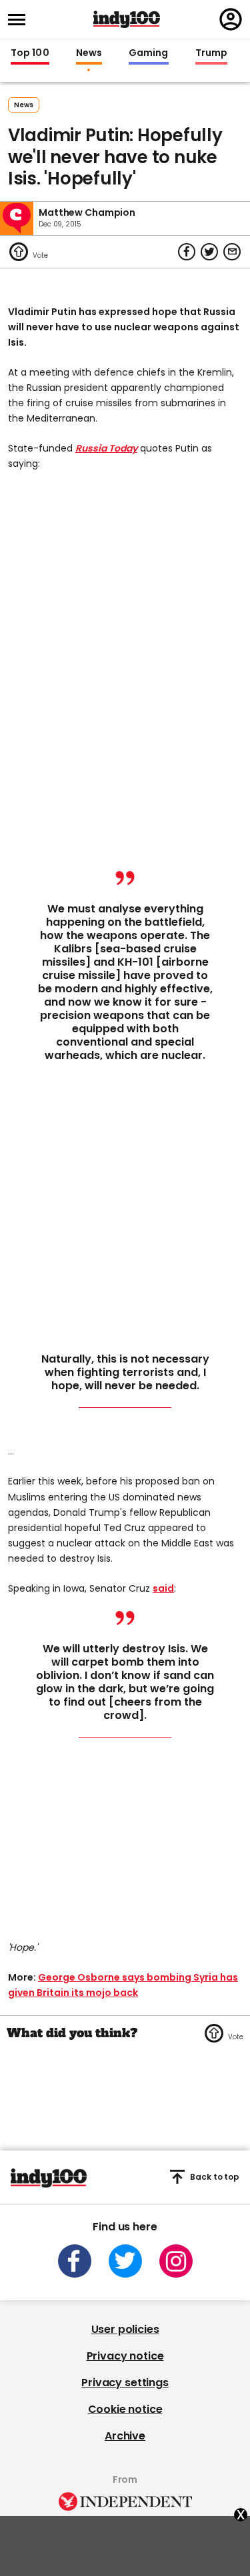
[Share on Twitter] (209, 252)
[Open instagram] (176, 2261)
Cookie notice (125, 2409)
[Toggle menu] (21, 20)
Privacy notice (125, 2356)
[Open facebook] (75, 2261)
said (163, 1588)
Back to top (215, 2177)
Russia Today (106, 448)
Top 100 (30, 53)
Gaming (149, 53)
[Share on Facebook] (187, 252)
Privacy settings (125, 2383)
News (89, 53)
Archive (125, 2436)
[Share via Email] (232, 252)
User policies (125, 2329)
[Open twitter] (125, 2261)
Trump (211, 53)
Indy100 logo (127, 19)
